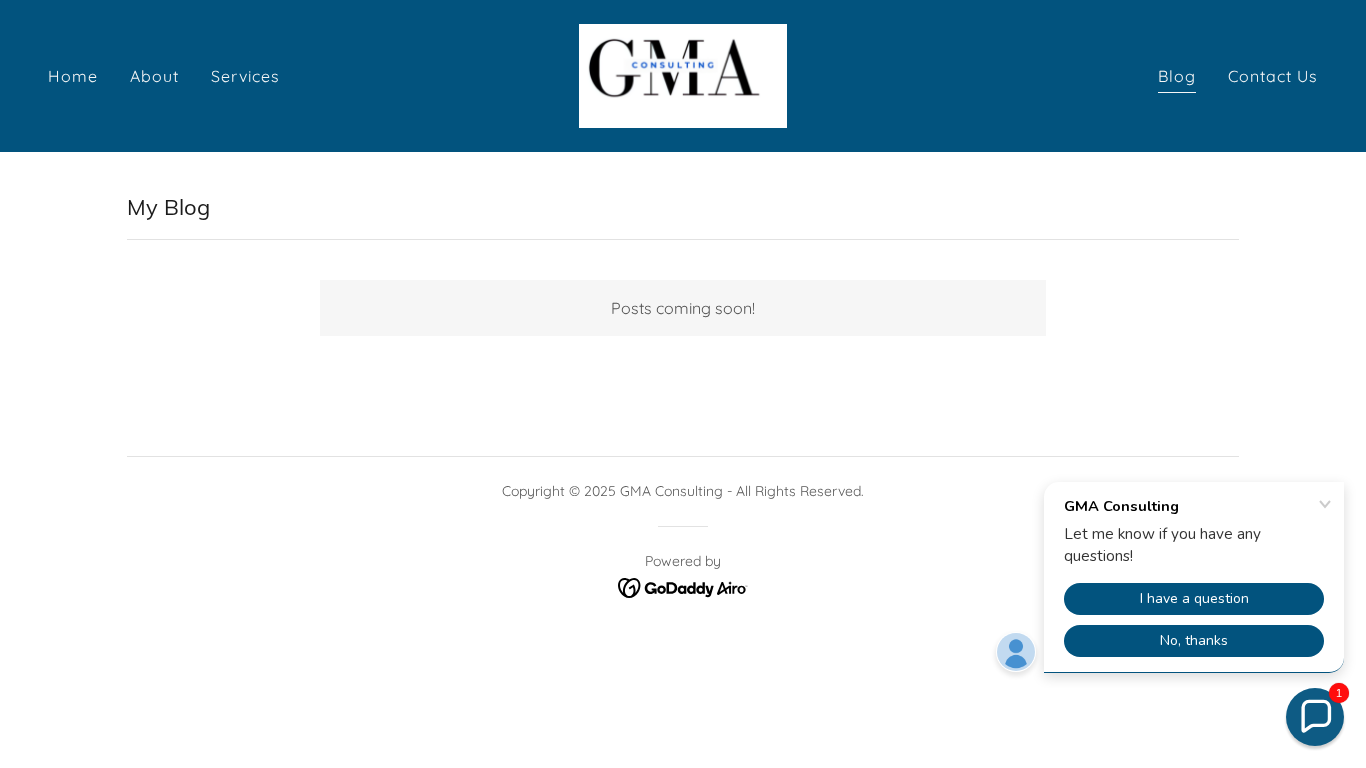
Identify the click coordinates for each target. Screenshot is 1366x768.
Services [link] (245, 76)
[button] (1315, 717)
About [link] (154, 76)
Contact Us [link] (1273, 76)
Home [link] (73, 76)
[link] (683, 74)
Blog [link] (1177, 76)
